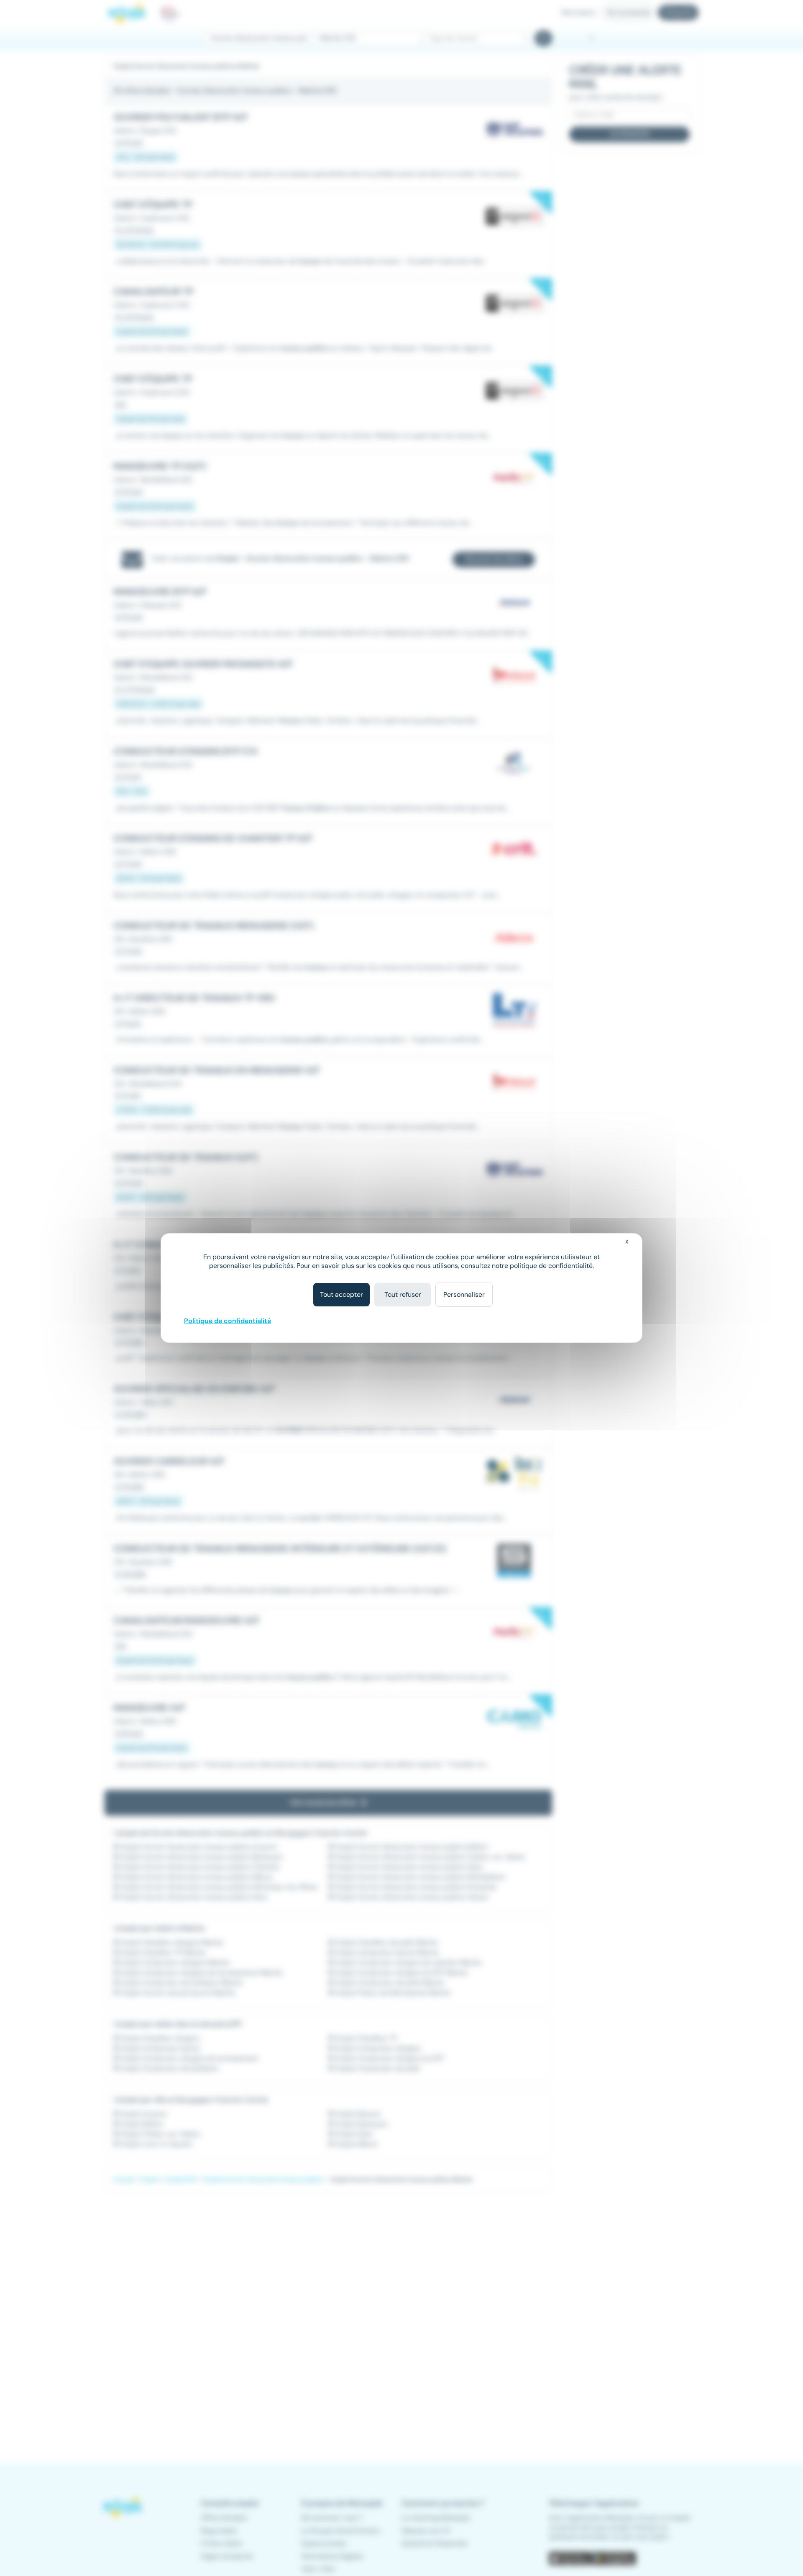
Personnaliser (464, 1294)
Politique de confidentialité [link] (228, 1321)
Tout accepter (341, 1294)
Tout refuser (403, 1294)
